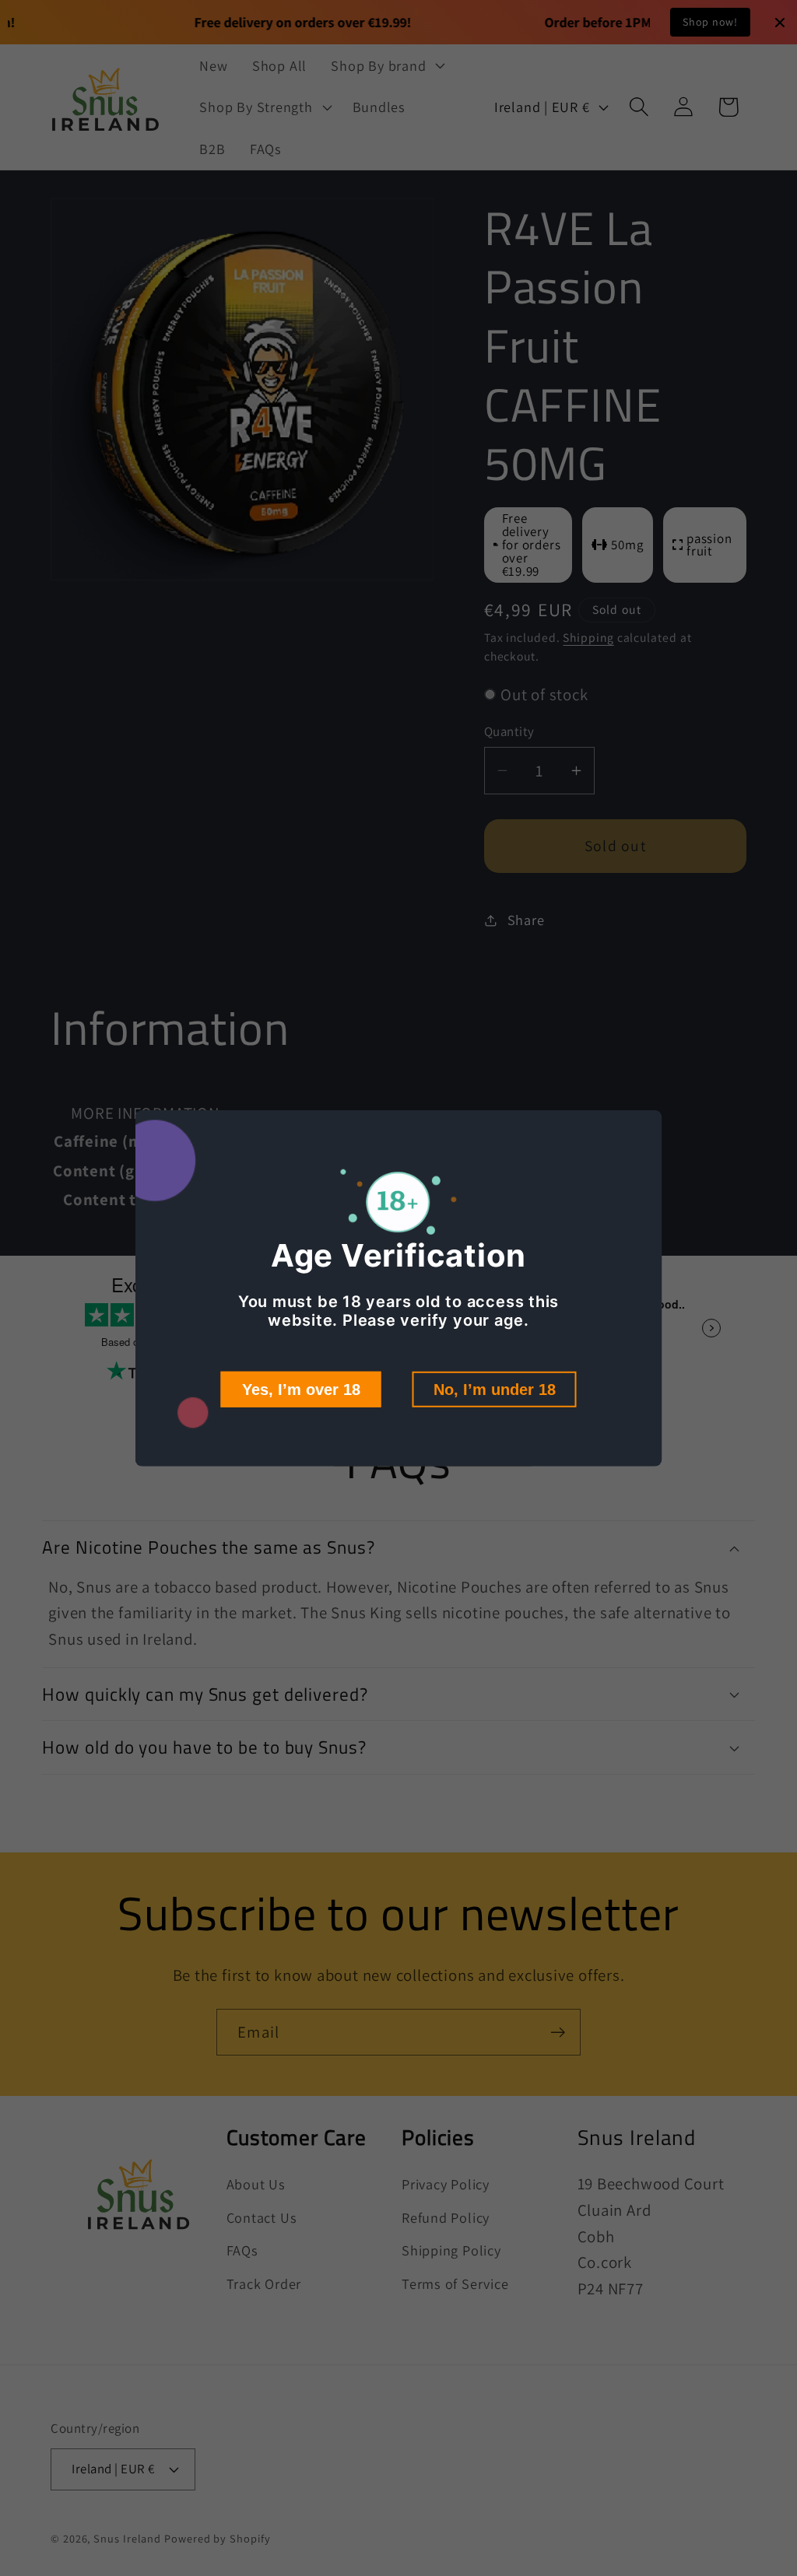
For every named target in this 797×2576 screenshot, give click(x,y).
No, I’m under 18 (495, 1390)
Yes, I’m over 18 (301, 1390)
